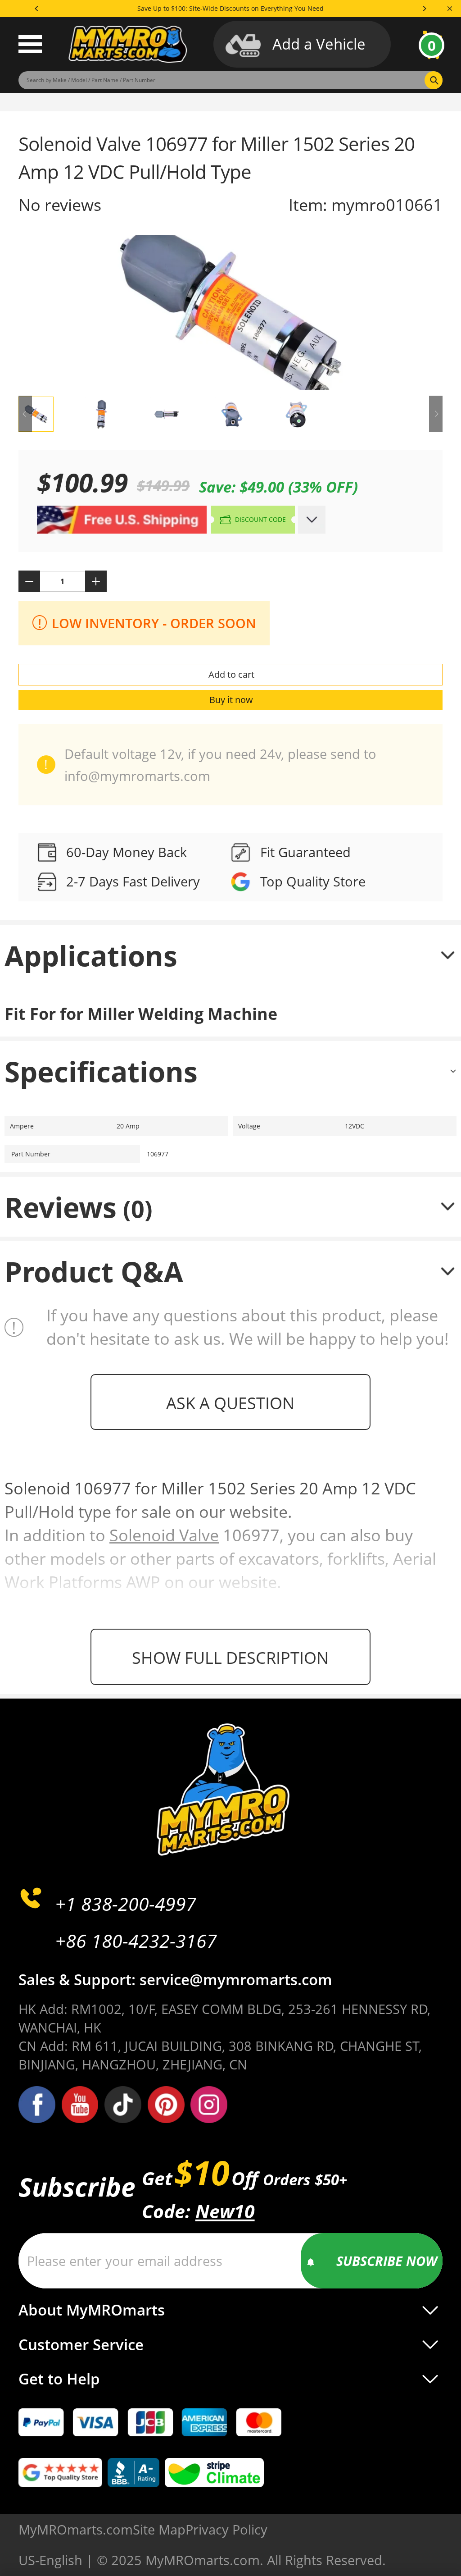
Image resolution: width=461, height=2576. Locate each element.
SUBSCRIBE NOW (387, 2261)
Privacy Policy (226, 2529)
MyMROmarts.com (76, 2529)
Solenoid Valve (164, 1535)
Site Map (159, 2529)
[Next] (424, 9)
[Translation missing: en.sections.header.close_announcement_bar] (450, 9)
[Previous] (37, 9)
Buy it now (231, 700)
